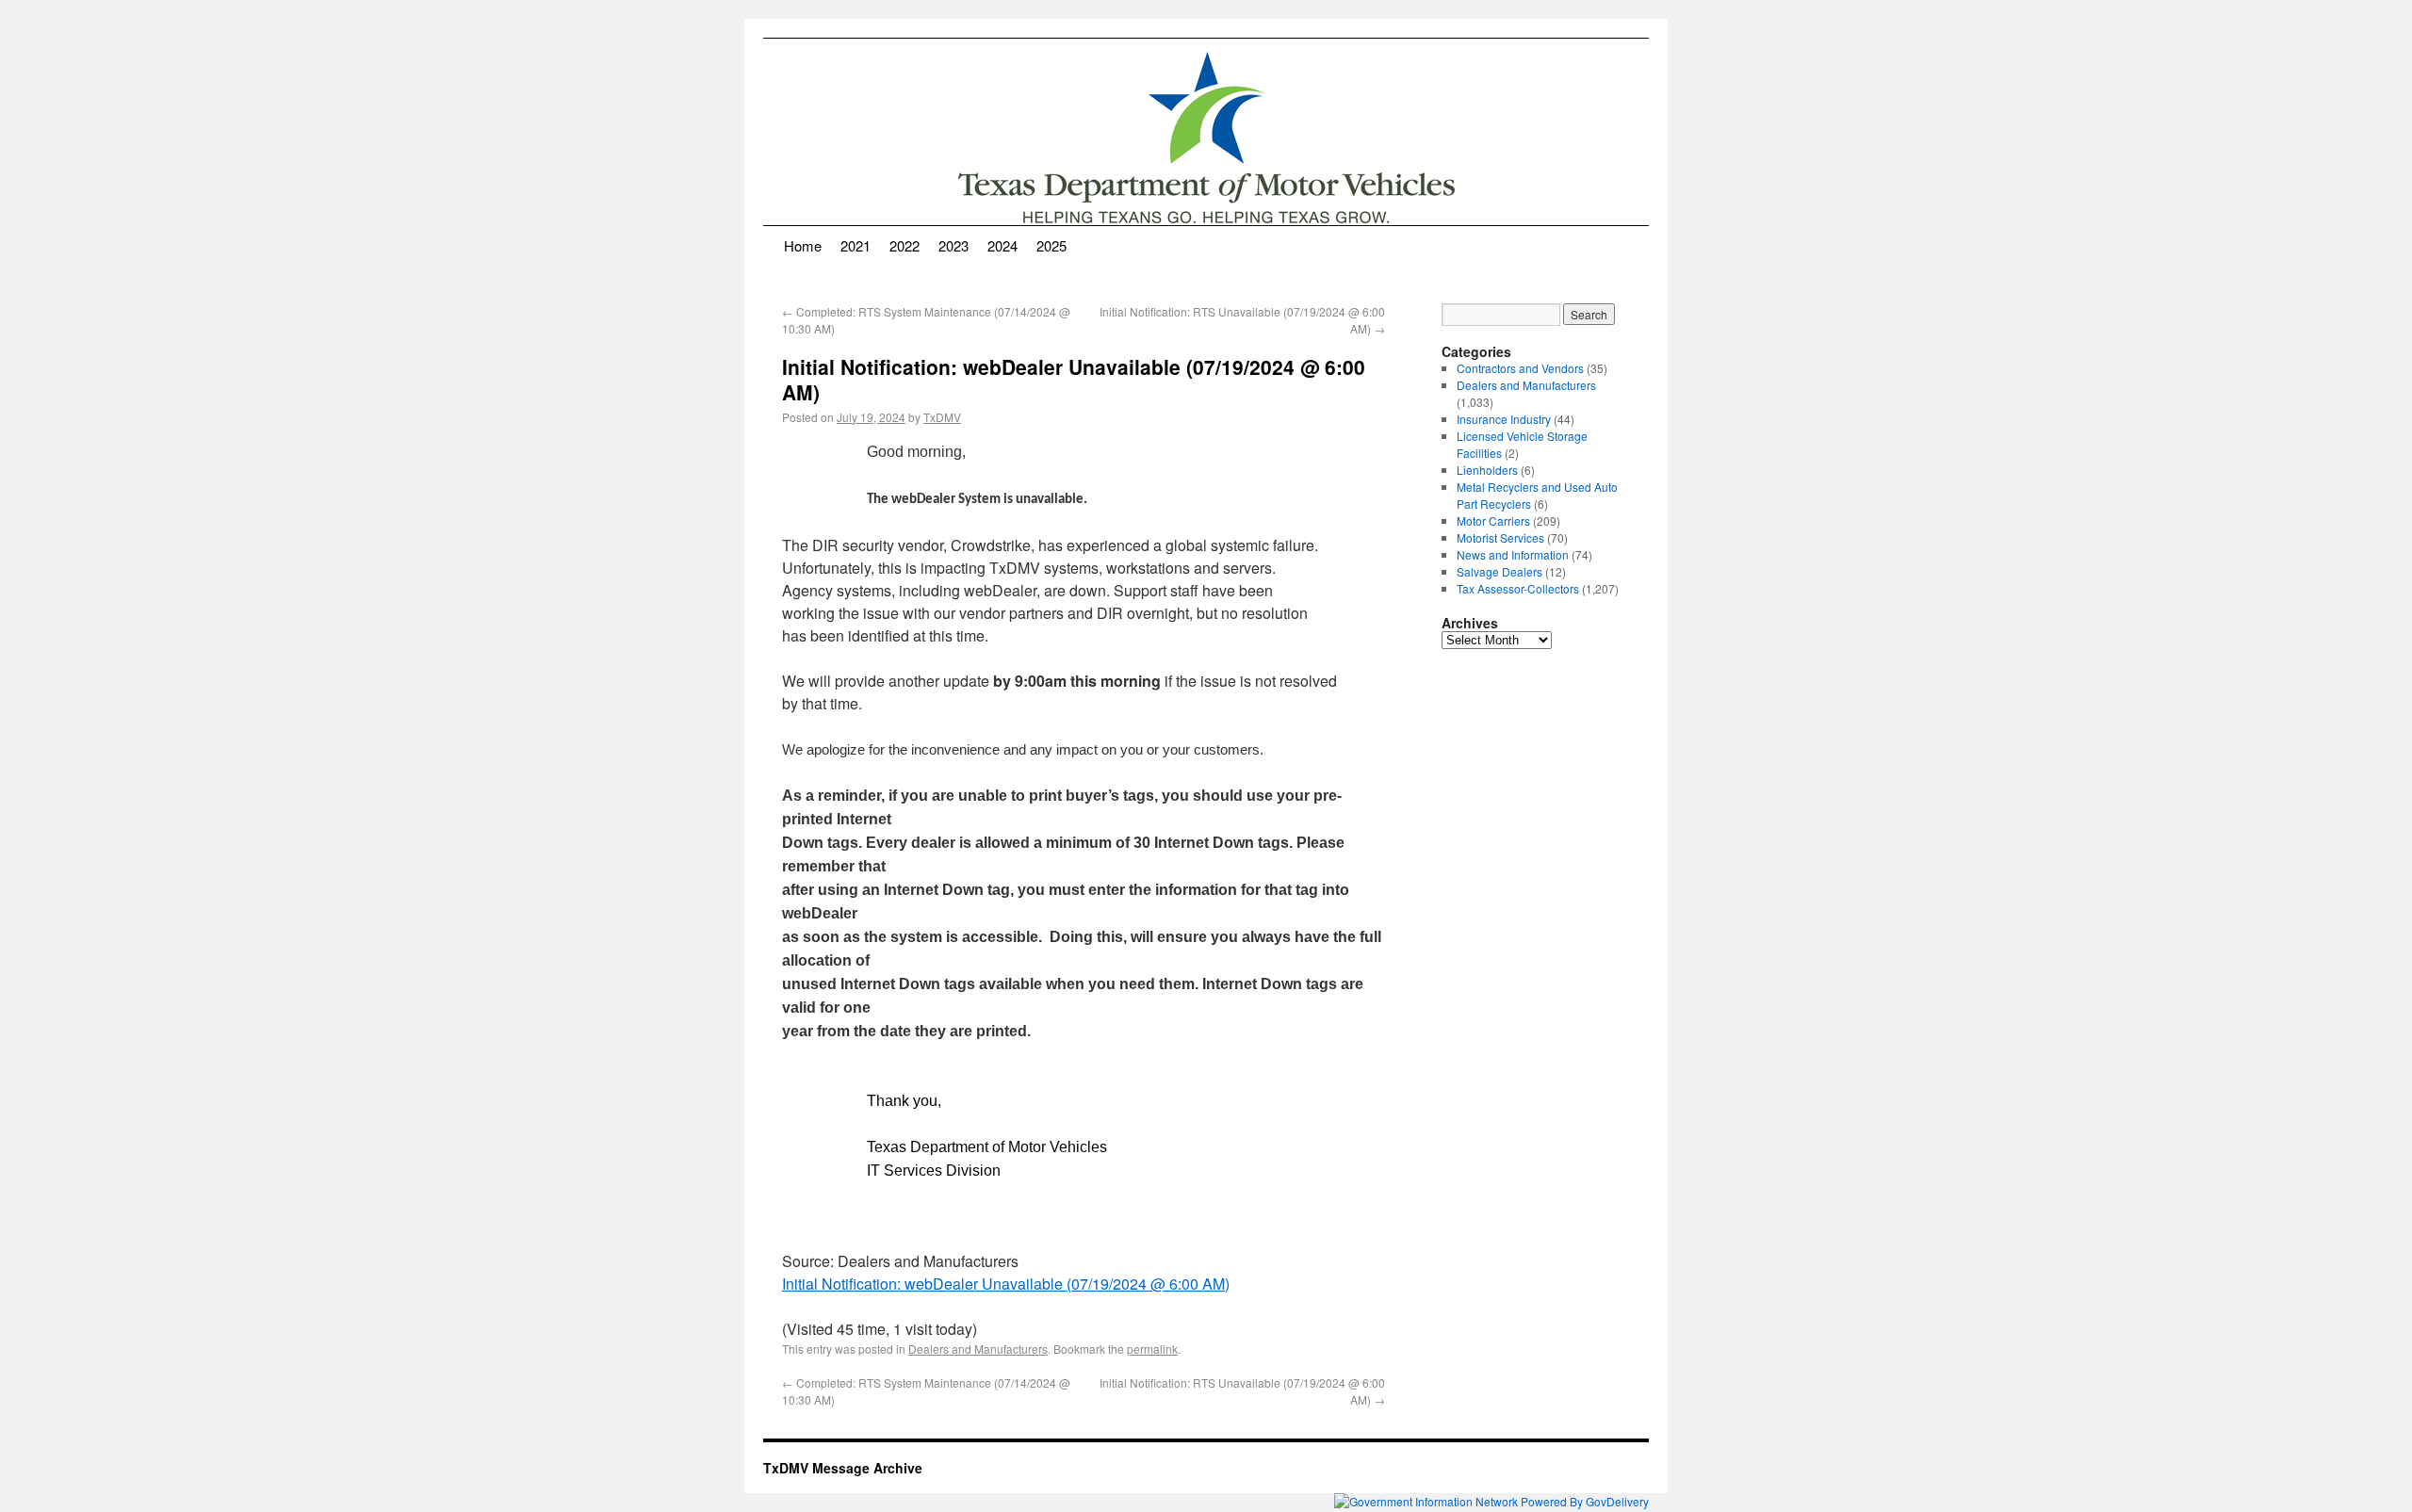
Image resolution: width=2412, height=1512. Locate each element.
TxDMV (942, 417)
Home (803, 245)
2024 (1002, 245)
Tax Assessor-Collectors (1518, 588)
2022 (904, 245)
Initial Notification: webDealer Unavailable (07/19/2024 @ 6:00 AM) (1006, 1284)
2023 (953, 245)
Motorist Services (1500, 537)
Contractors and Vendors (1520, 368)
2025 (1051, 245)
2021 (856, 245)
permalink (1152, 1349)
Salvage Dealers (1499, 571)
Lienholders (1487, 470)
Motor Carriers (1493, 520)
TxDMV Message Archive (843, 1468)
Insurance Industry (1504, 419)
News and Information (1513, 554)
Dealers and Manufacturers (978, 1349)
